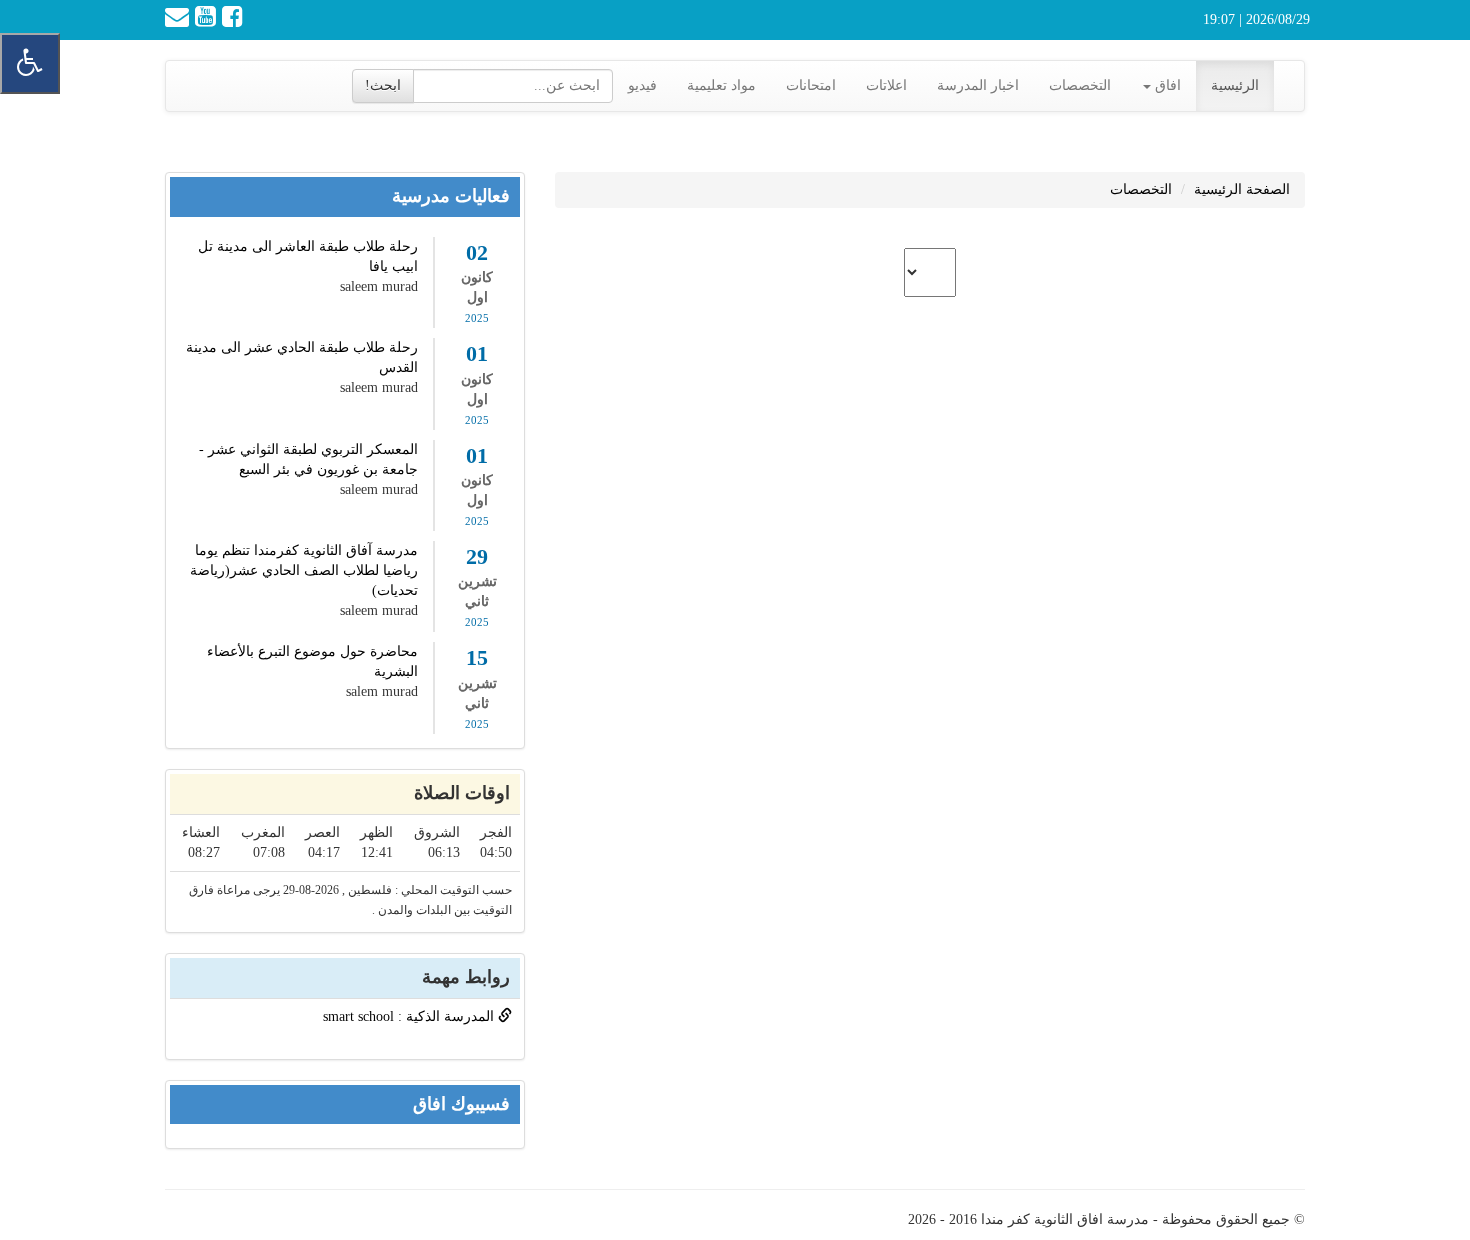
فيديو (642, 85)
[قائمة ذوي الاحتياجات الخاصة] (30, 63)
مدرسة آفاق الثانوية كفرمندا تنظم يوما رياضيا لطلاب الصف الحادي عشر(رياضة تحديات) (304, 570)
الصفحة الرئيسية (1242, 189)
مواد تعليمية (721, 85)
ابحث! (383, 85)
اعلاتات (886, 85)
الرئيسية (1235, 85)
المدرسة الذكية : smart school (410, 1016)
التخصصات (1080, 85)
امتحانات (811, 85)
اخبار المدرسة (978, 85)
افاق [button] (1166, 85)
